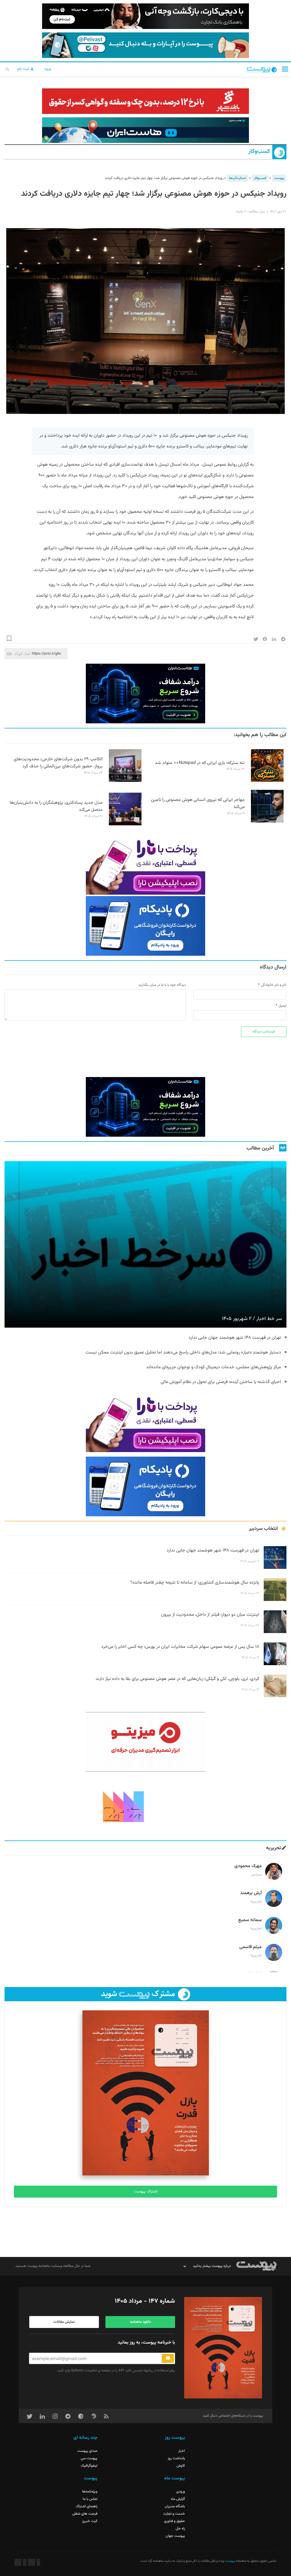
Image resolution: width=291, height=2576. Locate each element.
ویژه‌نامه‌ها (90, 2492)
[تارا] (145, 865)
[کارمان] (145, 1806)
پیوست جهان (175, 2536)
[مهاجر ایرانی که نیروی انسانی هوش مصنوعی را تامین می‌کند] (267, 822)
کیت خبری (90, 2521)
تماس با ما (90, 2499)
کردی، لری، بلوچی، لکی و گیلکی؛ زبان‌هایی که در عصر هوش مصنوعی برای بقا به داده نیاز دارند (177, 1679)
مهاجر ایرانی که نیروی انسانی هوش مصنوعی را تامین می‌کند (198, 803)
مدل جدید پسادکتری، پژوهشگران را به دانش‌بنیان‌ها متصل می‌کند (56, 806)
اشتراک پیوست (146, 2192)
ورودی (181, 2492)
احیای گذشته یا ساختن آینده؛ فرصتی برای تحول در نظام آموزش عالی (221, 1382)
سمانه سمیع (250, 1920)
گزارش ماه (178, 2499)
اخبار (182, 2451)
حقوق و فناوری (174, 2521)
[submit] (168, 2358)
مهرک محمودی (248, 1866)
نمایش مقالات (64, 2322)
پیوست (279, 178)
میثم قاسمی (251, 1947)
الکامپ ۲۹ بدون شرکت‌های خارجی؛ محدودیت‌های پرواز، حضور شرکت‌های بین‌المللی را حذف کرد (58, 763)
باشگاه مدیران (175, 2506)
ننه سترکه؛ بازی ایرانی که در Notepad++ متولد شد (200, 763)
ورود (47, 69)
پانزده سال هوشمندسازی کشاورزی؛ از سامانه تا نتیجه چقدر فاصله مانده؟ (195, 1583)
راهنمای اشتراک (87, 2506)
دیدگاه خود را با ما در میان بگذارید (162, 985)
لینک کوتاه (22, 654)
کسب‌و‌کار (259, 152)
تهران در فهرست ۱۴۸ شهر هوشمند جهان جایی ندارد (235, 1338)
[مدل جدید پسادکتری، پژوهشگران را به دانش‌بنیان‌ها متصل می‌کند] (125, 824)
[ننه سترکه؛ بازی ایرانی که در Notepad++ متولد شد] (267, 781)
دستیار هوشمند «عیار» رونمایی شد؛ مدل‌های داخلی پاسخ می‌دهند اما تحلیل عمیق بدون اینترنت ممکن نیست (183, 1352)
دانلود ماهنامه (140, 2322)
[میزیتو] (145, 1742)
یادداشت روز (176, 2458)
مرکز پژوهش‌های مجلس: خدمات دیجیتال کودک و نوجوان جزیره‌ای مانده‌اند (214, 1367)
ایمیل (282, 1006)
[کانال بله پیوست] (145, 45)
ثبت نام (24, 69)
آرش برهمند (251, 1893)
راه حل (180, 2529)
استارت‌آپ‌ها (238, 178)
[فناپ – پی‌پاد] (145, 926)
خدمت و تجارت (174, 2514)
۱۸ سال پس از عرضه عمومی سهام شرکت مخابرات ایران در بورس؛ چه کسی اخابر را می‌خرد (180, 1647)
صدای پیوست (87, 2451)
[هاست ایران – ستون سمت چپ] (145, 694)
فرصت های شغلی (85, 2514)
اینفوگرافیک (89, 2466)
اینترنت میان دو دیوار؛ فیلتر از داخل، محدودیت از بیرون (210, 1615)
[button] (285, 69)
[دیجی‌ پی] (145, 16)
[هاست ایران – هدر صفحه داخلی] (145, 130)
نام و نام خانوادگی (274, 985)
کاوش (181, 2466)
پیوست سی (89, 2458)
